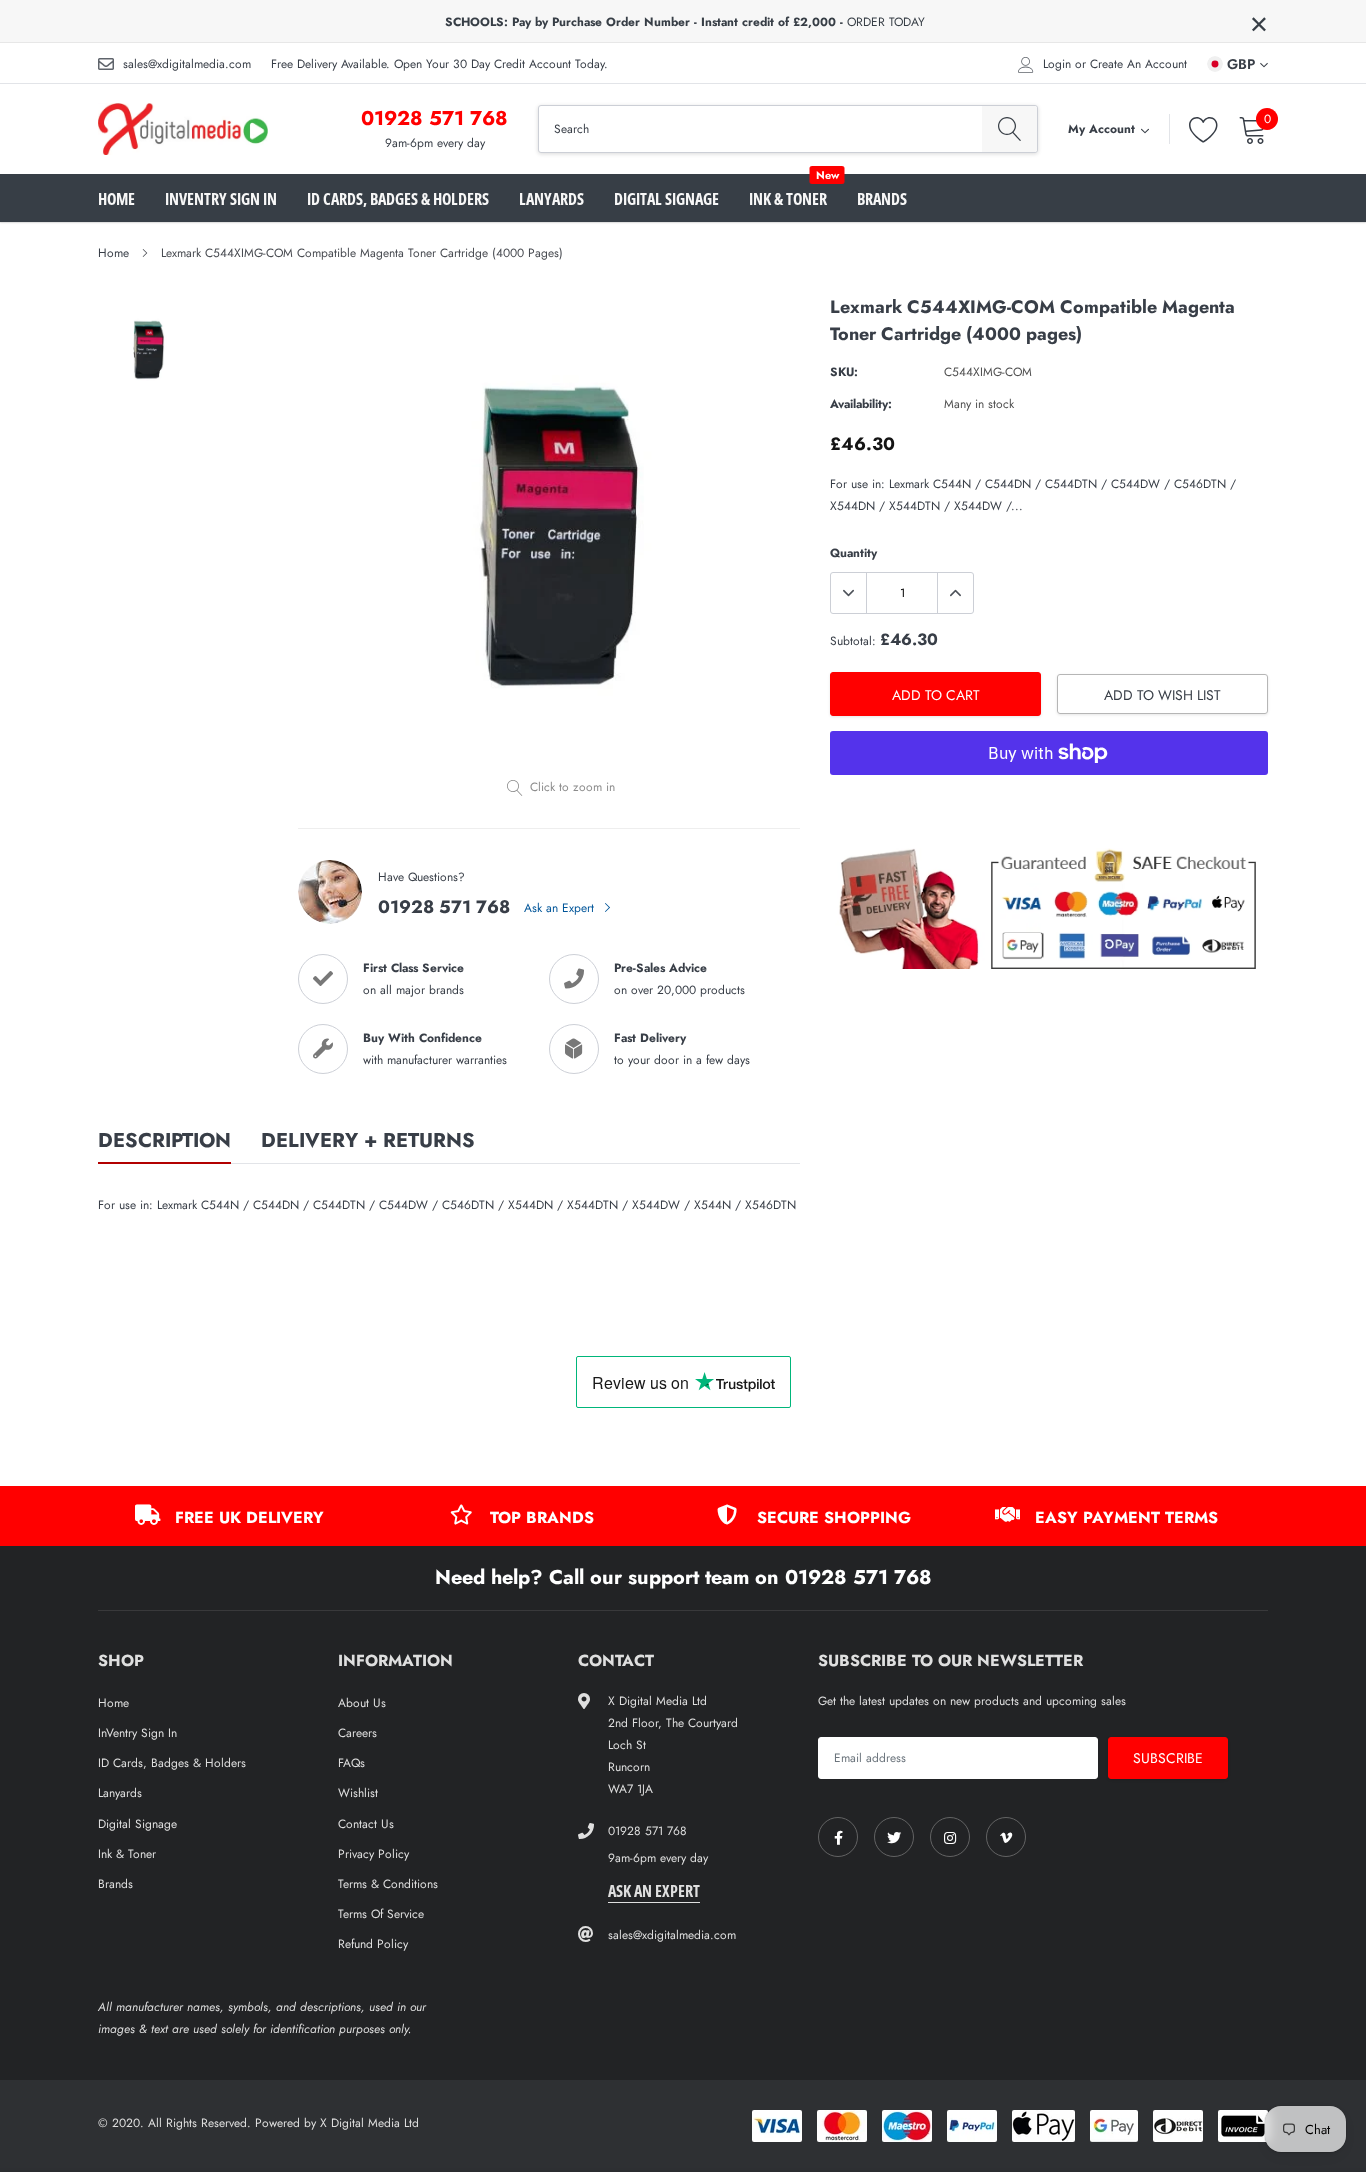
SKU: (844, 372)
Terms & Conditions (388, 1884)
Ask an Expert (561, 908)
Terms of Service (381, 1914)
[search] (1009, 129)
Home (116, 199)
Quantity (853, 553)
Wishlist (358, 1793)
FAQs (351, 1763)
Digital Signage (666, 199)
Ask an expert (654, 1891)
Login (1057, 64)
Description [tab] (164, 1142)
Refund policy (373, 1944)
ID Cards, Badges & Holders (398, 199)
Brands (882, 199)
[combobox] (760, 129)
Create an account (1138, 64)
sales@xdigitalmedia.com (187, 64)
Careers (357, 1733)
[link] (838, 1837)
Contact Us (366, 1824)
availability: (861, 404)
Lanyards (551, 199)
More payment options (1049, 802)
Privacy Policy (373, 1854)
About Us (362, 1703)
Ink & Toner (788, 199)
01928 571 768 (434, 118)
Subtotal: (853, 641)
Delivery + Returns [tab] (368, 1142)
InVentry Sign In (221, 199)
